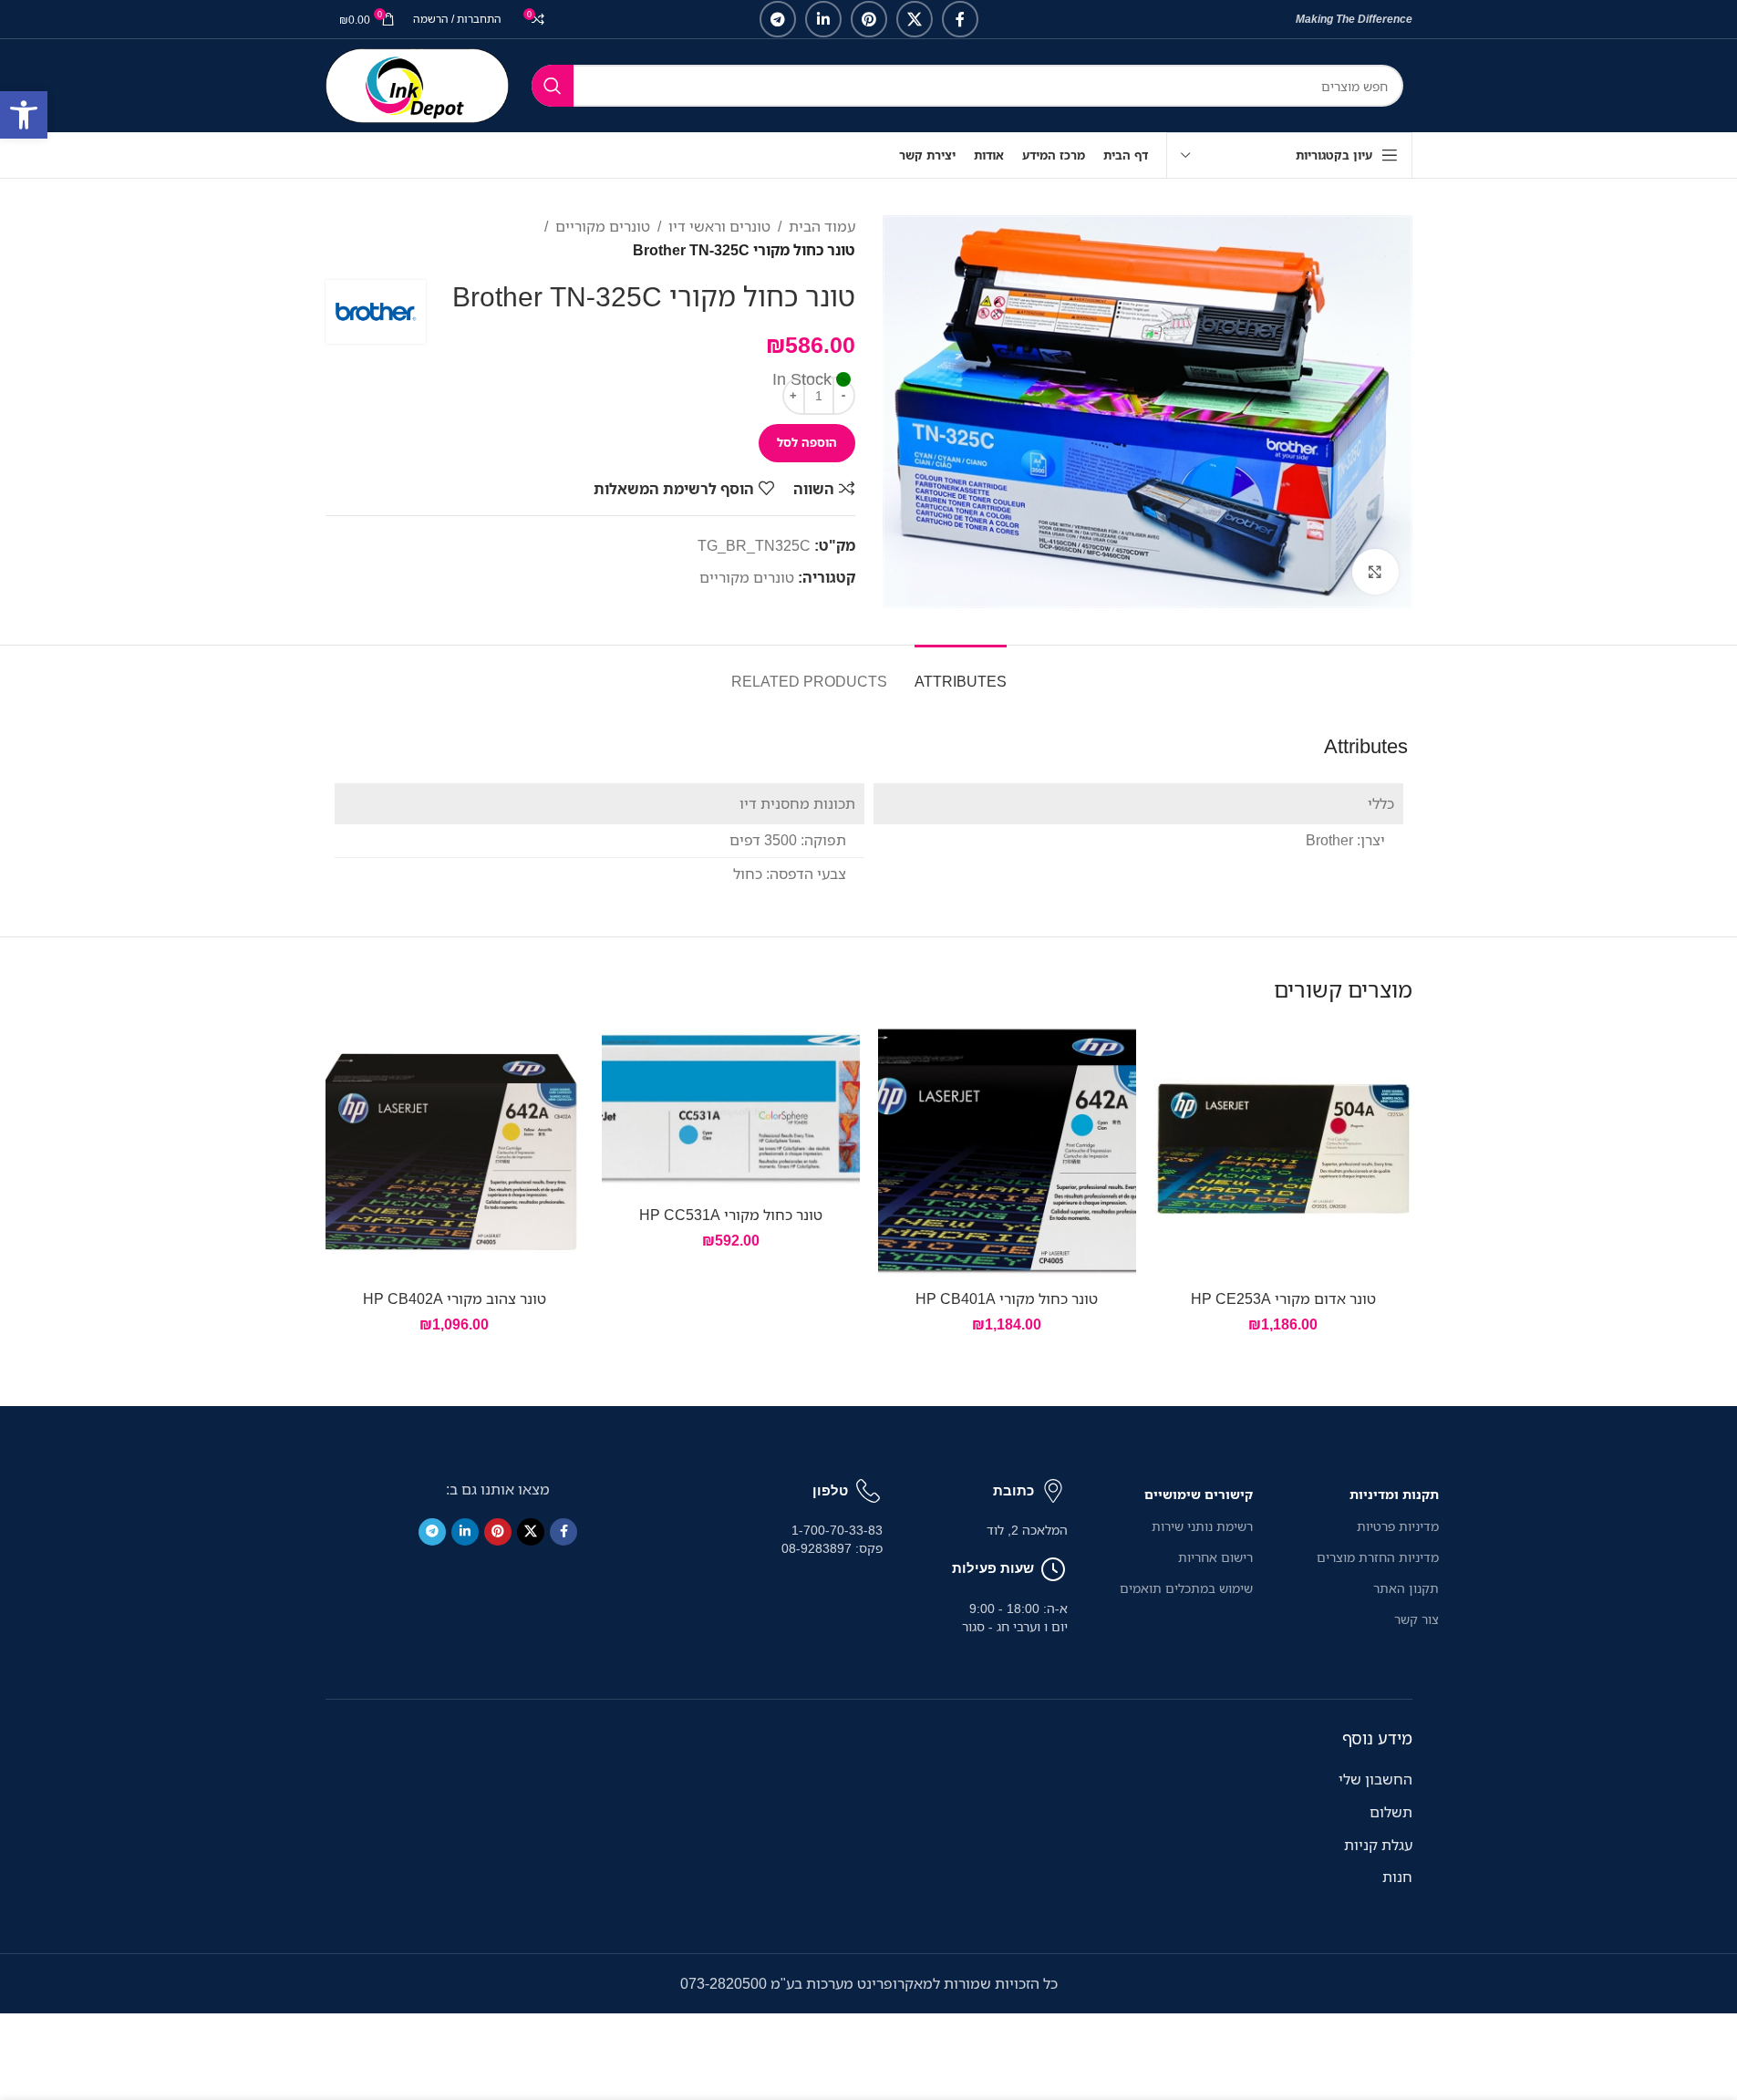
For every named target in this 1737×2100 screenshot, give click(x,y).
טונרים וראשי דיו (719, 226)
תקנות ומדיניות (1394, 1494)
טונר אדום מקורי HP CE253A (1283, 1298)
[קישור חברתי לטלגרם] (778, 19)
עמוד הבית (822, 226)
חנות (1397, 1877)
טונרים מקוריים (603, 226)
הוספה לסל (807, 442)
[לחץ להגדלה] (1375, 572)
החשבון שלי (1375, 1779)
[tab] (961, 672)
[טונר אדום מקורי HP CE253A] (1283, 1151)
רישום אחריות (1215, 1557)
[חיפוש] (553, 86)
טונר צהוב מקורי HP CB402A (455, 1298)
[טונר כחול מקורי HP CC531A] (731, 1109)
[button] (24, 115)
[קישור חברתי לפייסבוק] (960, 19)
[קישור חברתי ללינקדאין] (823, 19)
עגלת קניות (1378, 1845)
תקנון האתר (1406, 1588)
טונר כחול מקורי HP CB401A (1007, 1298)
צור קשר (1416, 1619)
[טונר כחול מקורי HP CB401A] (1007, 1151)
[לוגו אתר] (417, 84)
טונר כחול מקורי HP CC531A (731, 1215)
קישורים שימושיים (1199, 1494)
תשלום (1391, 1812)
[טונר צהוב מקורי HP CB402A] (455, 1151)
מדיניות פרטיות (1397, 1526)
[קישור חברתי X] (915, 19)
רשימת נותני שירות (1202, 1526)
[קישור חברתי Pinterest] (869, 19)
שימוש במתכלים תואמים (1186, 1588)
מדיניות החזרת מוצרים (1377, 1557)
